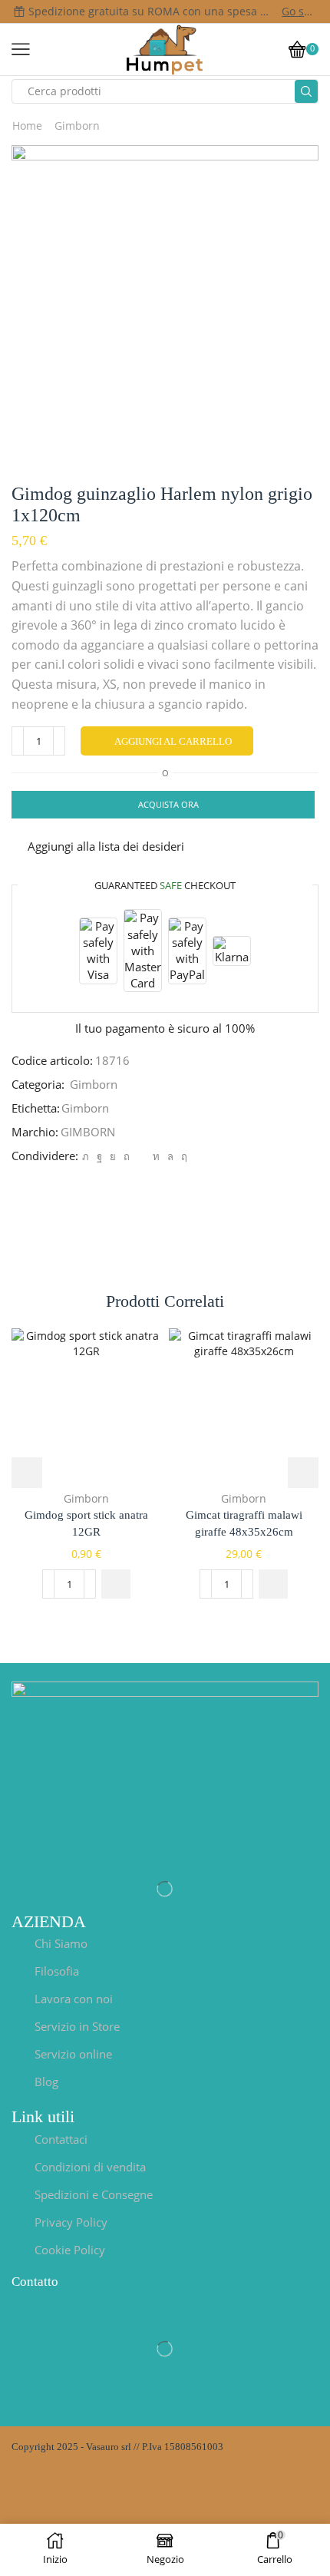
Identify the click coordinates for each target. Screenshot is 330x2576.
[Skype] (182, 1156)
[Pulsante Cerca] (306, 91)
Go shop (299, 11)
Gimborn (77, 126)
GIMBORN (88, 1132)
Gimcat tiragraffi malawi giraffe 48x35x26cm (244, 1523)
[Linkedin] (156, 1156)
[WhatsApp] (170, 1156)
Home (27, 126)
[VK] (113, 1156)
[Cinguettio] (86, 1156)
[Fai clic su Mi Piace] (99, 1156)
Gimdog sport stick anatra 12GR (86, 1523)
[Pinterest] (127, 1156)
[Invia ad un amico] (141, 1156)
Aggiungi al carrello (173, 741)
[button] (116, 1584)
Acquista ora (168, 804)
